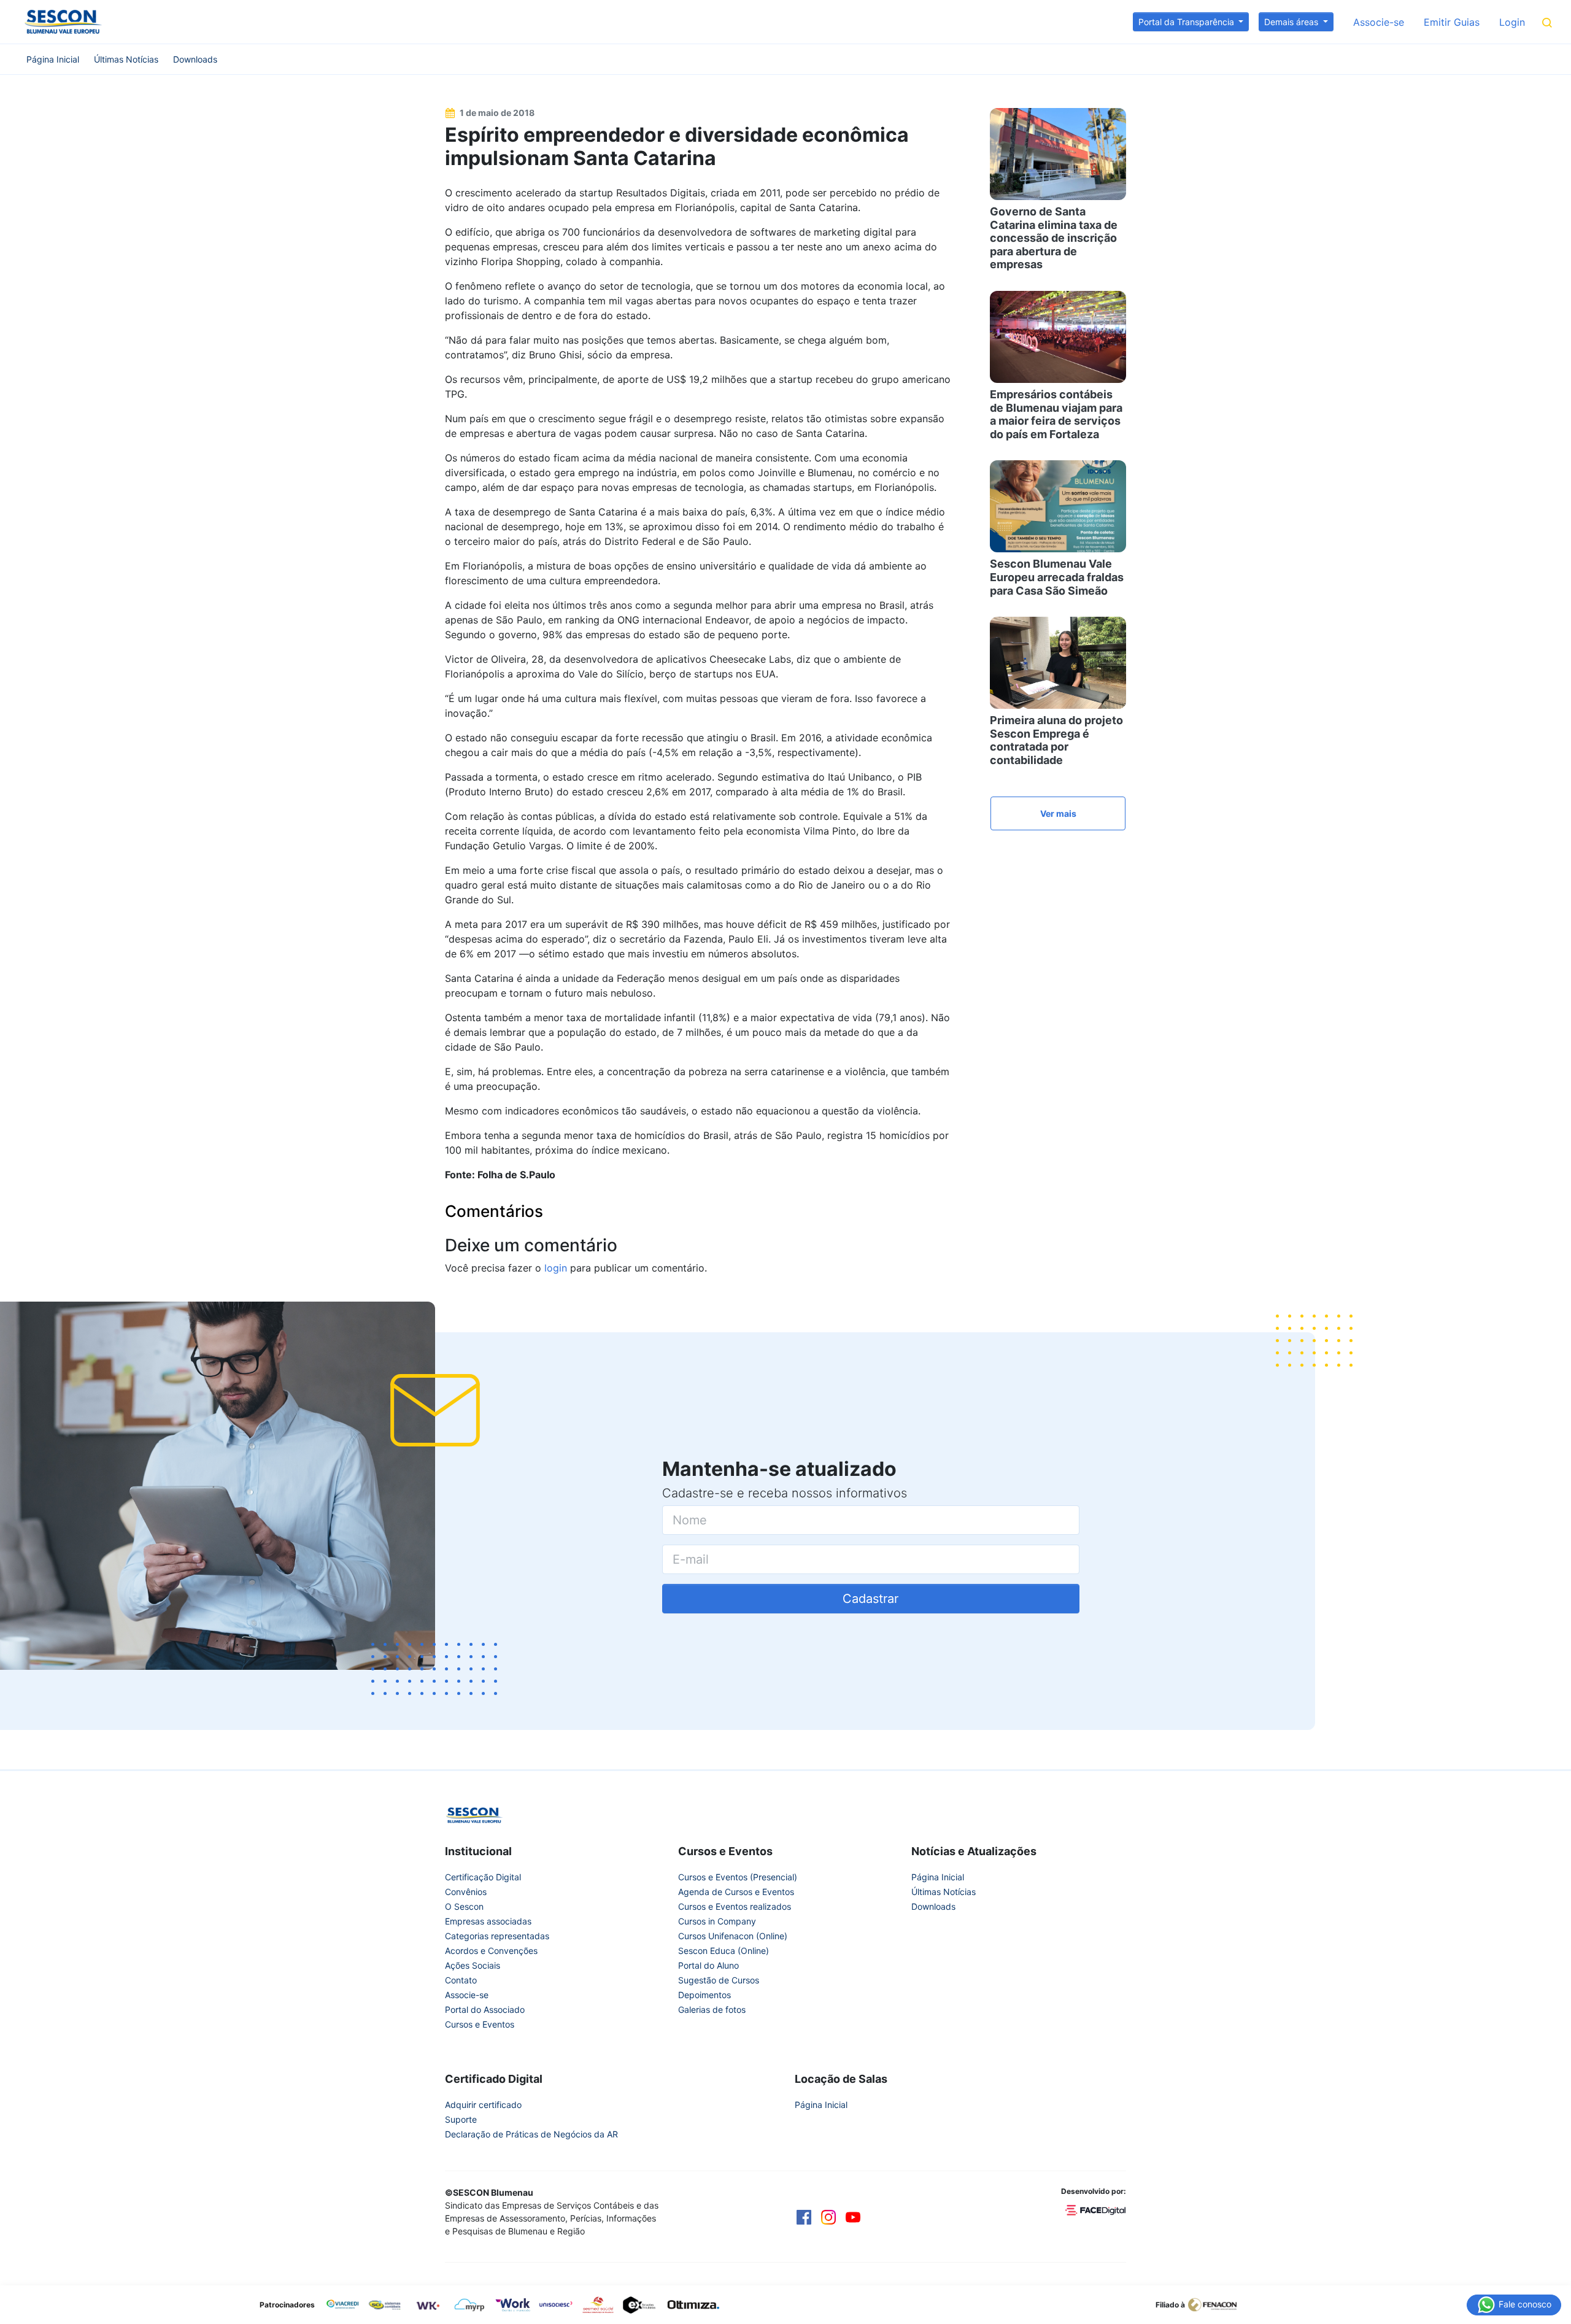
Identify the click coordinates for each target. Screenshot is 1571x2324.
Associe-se (1379, 22)
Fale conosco (1524, 2303)
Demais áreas (1292, 22)
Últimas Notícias (126, 59)
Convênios (466, 1892)
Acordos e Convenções (491, 1951)
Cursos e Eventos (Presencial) (738, 1877)
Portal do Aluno (708, 1965)
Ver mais (1058, 813)
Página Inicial (53, 59)
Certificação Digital (483, 1877)
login (556, 1268)
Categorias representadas (497, 1936)
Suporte (461, 2119)
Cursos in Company (717, 1921)
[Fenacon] (1217, 2304)
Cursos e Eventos (480, 2024)
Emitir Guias (1452, 22)
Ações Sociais (473, 1965)
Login (1512, 22)
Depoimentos (704, 1995)
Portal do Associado (485, 2009)
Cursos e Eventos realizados (735, 1906)
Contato (461, 1980)
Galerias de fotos (712, 2009)
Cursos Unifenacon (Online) (733, 1936)
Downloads (195, 59)
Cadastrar (870, 1599)
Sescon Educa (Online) (724, 1951)
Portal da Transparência (1187, 22)
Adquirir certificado (483, 2105)
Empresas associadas (488, 1921)
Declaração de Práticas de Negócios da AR (531, 2134)
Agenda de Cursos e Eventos (736, 1892)
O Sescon (464, 1906)
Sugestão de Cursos (719, 1980)
